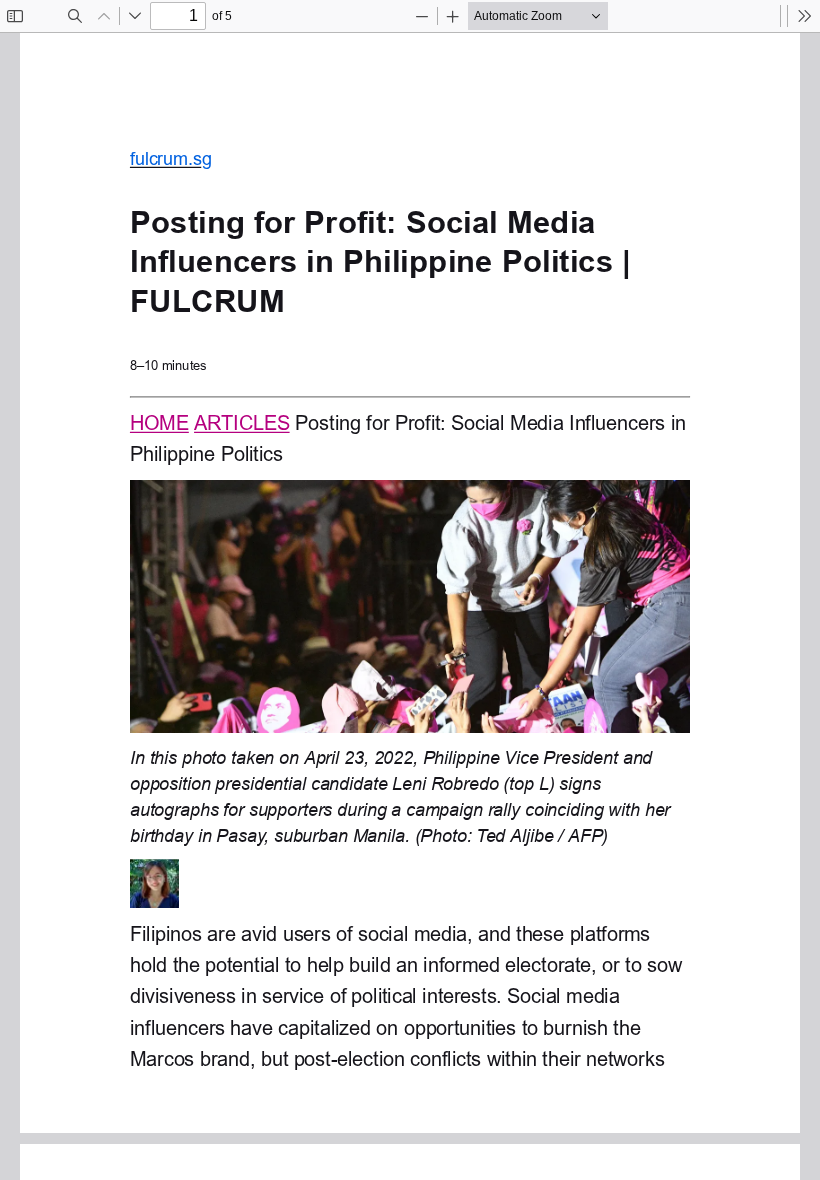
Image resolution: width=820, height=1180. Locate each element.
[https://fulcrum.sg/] (159, 422)
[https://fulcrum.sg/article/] (242, 422)
